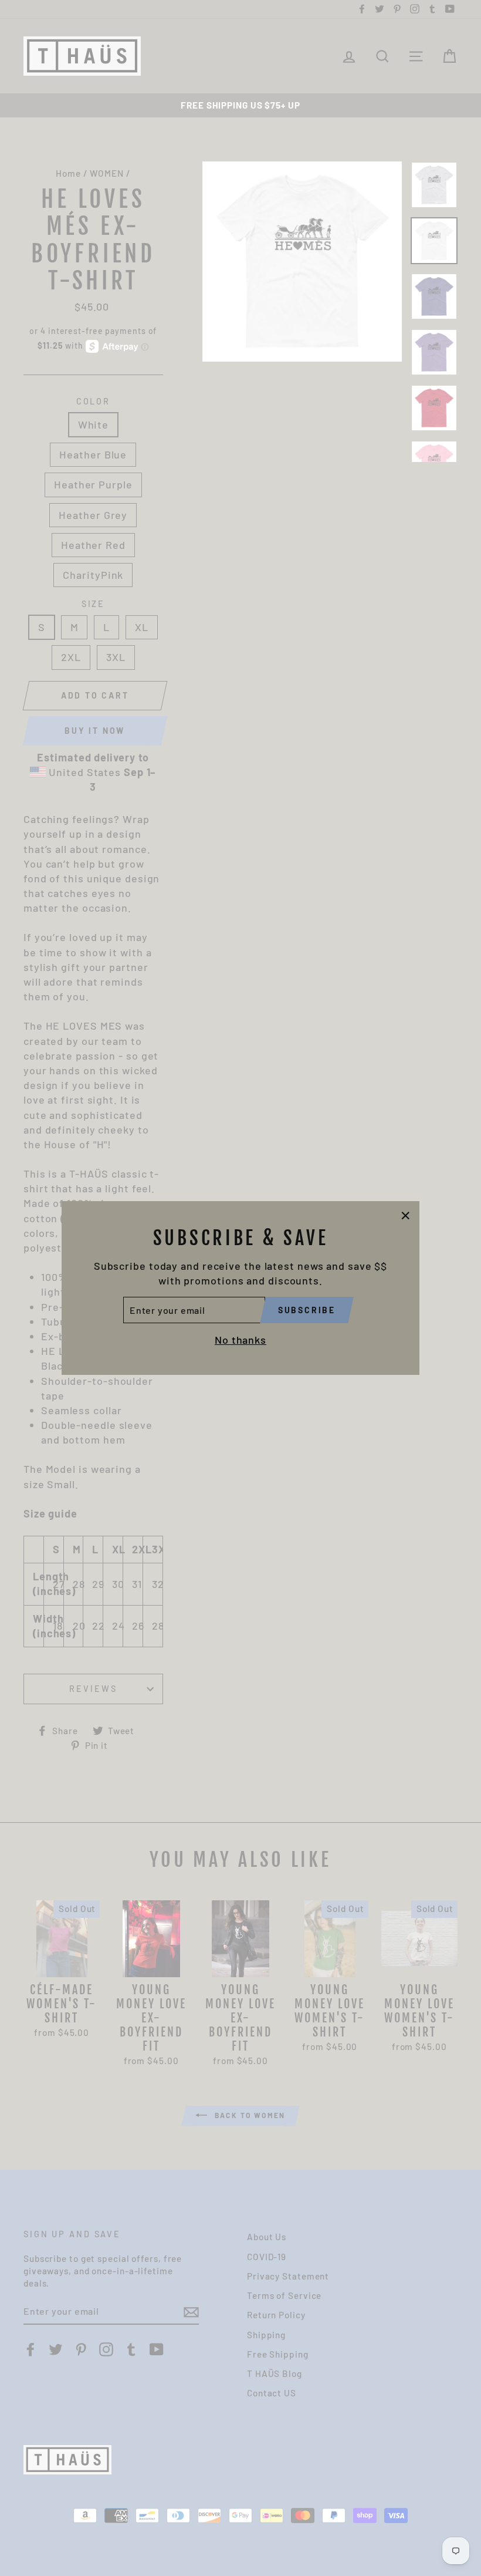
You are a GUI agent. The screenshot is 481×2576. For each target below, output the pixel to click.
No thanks (240, 1340)
